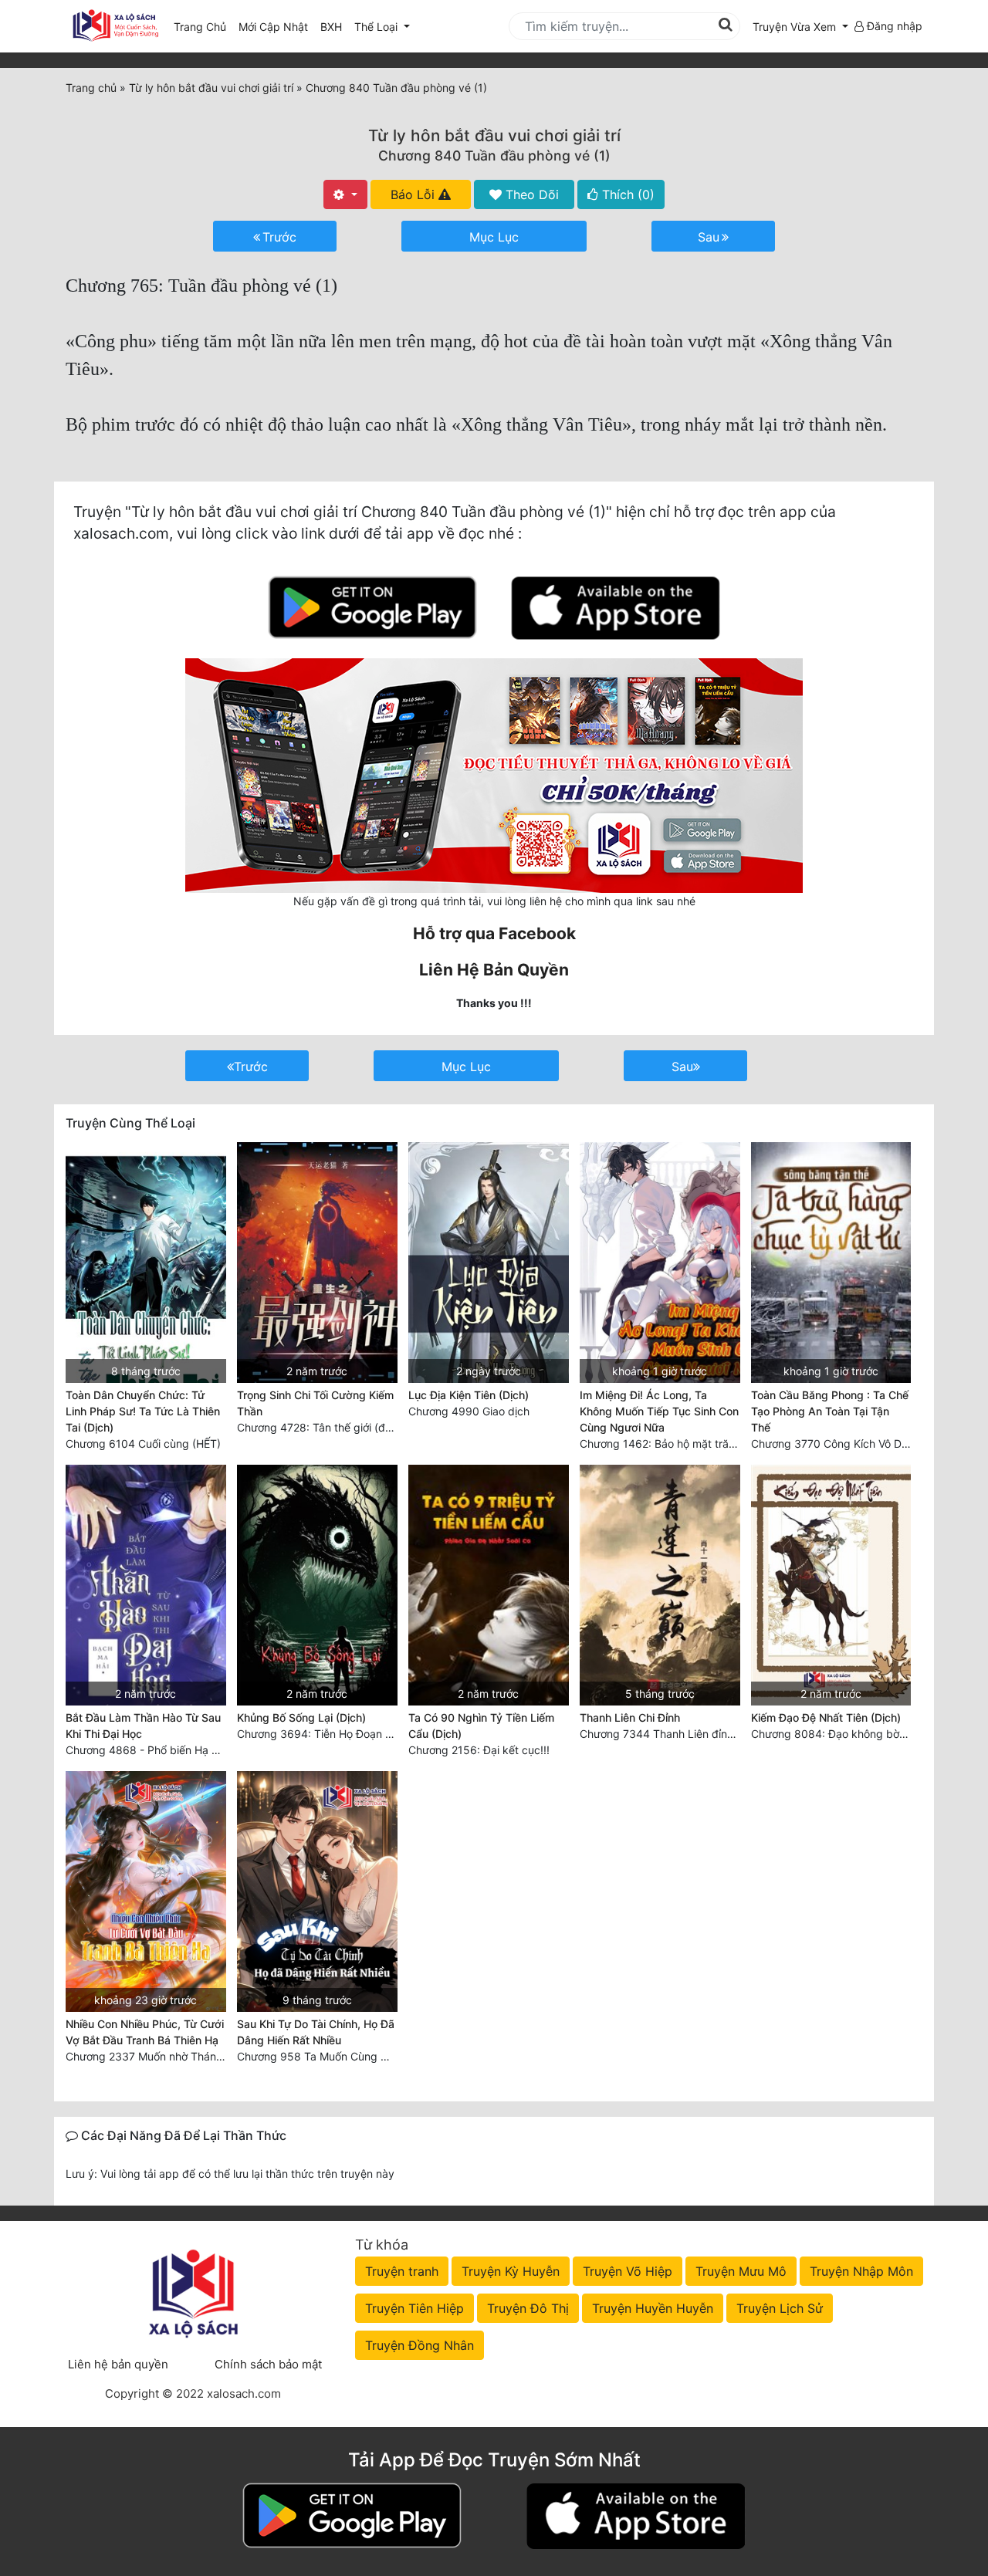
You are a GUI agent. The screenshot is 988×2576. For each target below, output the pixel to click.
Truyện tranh (402, 2271)
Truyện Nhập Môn (861, 2271)
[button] (800, 27)
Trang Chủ (200, 27)
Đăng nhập (893, 26)
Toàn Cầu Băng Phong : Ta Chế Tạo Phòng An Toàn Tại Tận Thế (830, 1411)
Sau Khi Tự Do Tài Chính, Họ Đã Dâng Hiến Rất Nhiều (316, 2032)
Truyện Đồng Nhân (420, 2345)
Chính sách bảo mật (268, 2364)
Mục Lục (494, 237)
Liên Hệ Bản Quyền (494, 970)
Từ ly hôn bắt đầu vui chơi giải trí (494, 135)
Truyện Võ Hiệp (628, 2271)
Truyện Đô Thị (528, 2308)
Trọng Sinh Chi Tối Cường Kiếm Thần (315, 1403)
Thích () (626, 194)
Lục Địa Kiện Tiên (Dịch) (469, 1395)
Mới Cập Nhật (276, 26)
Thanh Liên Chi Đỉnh (630, 1717)
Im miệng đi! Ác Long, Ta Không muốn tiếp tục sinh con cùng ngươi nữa (659, 1411)
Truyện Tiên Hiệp (414, 2308)
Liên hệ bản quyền (118, 2364)
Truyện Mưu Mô (741, 2271)
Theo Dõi (530, 194)
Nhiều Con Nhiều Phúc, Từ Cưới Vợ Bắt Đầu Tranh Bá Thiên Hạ (145, 2032)
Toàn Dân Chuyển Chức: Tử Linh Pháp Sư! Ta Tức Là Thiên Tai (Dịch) (143, 1411)
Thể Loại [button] (377, 27)
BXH (331, 27)
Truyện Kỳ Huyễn (511, 2271)
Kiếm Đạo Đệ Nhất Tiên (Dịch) (826, 1717)
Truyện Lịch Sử (780, 2308)
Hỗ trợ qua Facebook (494, 933)
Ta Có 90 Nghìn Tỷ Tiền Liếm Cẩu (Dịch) (481, 1726)
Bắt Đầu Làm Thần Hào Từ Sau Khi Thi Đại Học (143, 1726)
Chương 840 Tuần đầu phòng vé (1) (494, 156)
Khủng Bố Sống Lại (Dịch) (301, 1717)
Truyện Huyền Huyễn (653, 2308)
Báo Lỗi (414, 194)
